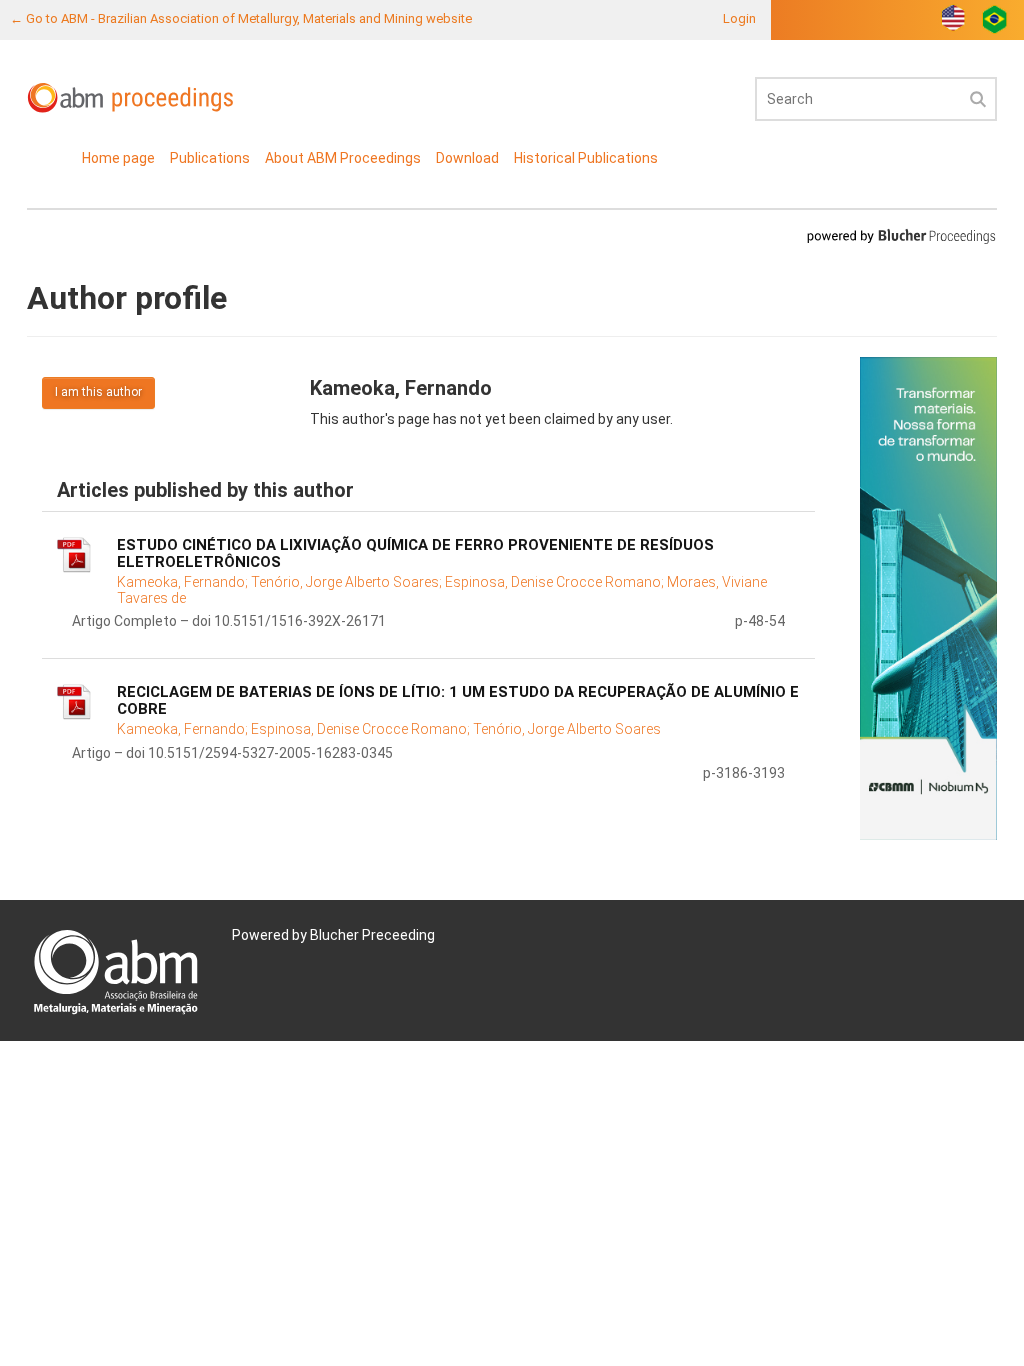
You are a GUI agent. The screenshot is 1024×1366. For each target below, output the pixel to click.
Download (467, 158)
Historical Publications (586, 158)
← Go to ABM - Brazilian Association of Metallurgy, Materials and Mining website (241, 18)
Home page (118, 158)
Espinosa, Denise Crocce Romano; (556, 582)
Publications (210, 158)
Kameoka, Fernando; (184, 582)
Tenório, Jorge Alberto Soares (567, 729)
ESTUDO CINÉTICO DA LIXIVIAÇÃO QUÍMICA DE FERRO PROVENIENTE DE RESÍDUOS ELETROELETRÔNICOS (415, 553)
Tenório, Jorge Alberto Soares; (348, 582)
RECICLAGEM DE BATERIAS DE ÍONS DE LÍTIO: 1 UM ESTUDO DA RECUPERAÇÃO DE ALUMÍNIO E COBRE (458, 700)
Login (739, 18)
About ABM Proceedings (343, 158)
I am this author (98, 392)
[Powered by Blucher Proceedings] (901, 235)
